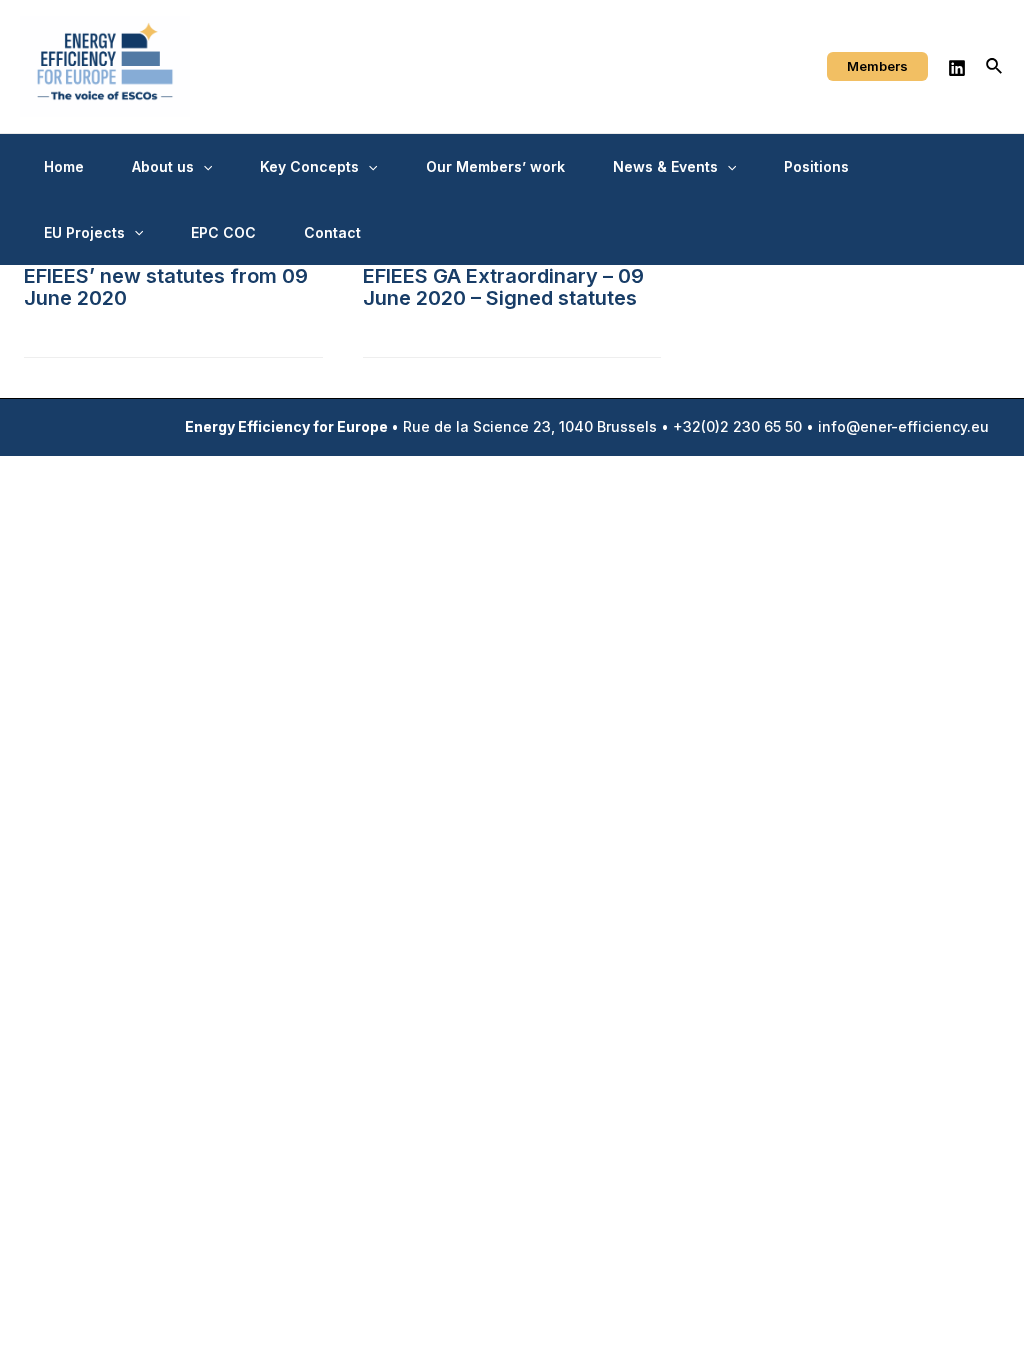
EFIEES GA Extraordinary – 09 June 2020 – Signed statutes (503, 287)
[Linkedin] (957, 68)
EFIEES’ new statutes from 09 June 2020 (166, 287)
